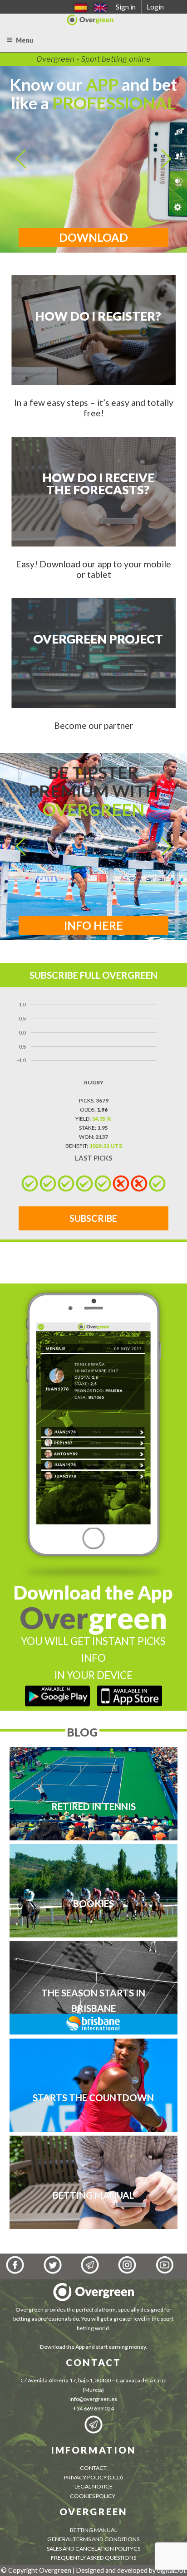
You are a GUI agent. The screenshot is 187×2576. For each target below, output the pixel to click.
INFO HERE (93, 925)
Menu (25, 40)
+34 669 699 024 (93, 2408)
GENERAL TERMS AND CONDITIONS (93, 2539)
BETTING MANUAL (93, 2530)
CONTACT (93, 2468)
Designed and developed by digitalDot (131, 2570)
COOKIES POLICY (93, 2496)
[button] (21, 159)
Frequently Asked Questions (93, 2558)
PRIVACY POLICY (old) (93, 2477)
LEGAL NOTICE (93, 2486)
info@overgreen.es (93, 2399)
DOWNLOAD (93, 237)
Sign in (126, 7)
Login (155, 7)
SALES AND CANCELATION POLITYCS (93, 2549)
